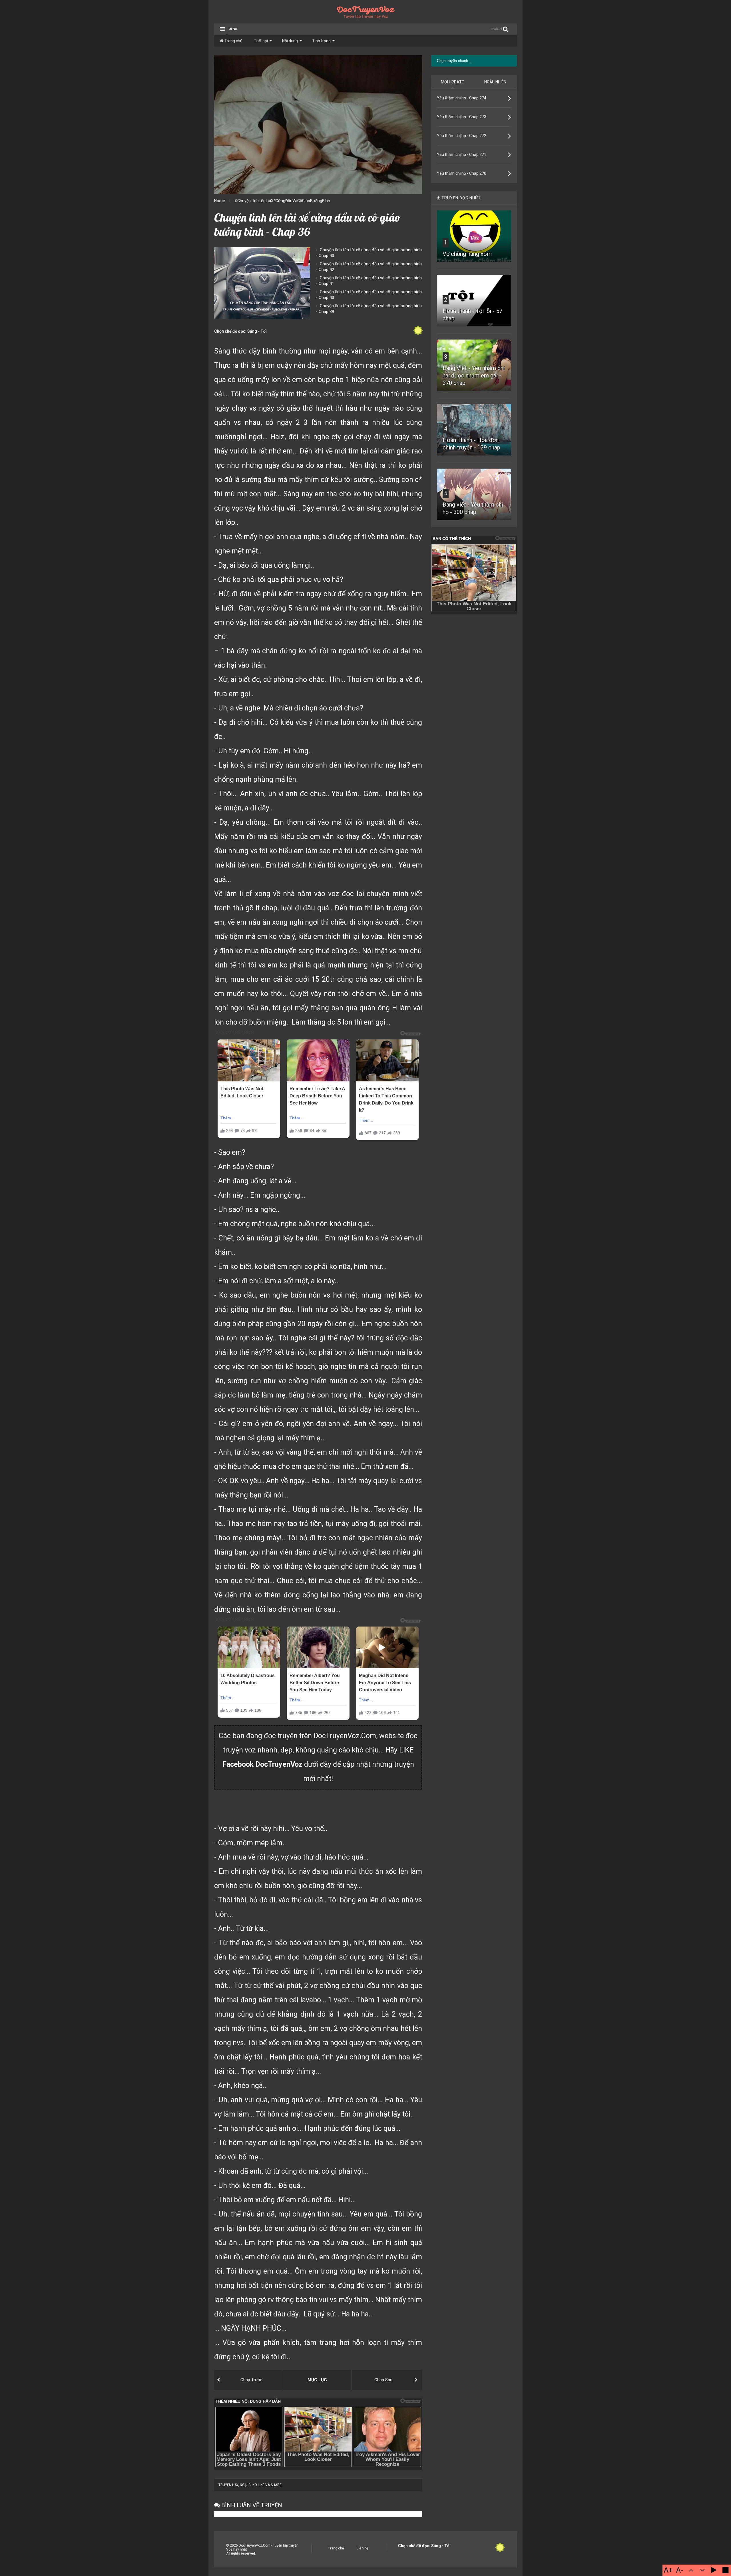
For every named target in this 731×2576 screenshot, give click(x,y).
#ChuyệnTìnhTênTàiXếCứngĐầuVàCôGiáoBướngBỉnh (282, 201)
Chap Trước (251, 2380)
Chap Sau (383, 2380)
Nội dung (290, 41)
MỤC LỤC (317, 2380)
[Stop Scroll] (725, 2570)
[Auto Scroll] (714, 2570)
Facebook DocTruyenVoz (262, 1764)
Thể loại (261, 41)
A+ (668, 2570)
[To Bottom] (702, 2570)
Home (220, 201)
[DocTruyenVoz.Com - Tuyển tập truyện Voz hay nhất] (366, 16)
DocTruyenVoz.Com (345, 1736)
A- (680, 2570)
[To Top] (691, 2570)
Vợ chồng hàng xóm (467, 254)
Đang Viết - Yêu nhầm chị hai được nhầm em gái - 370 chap (474, 376)
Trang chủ (233, 41)
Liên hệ (362, 2548)
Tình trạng (321, 41)
